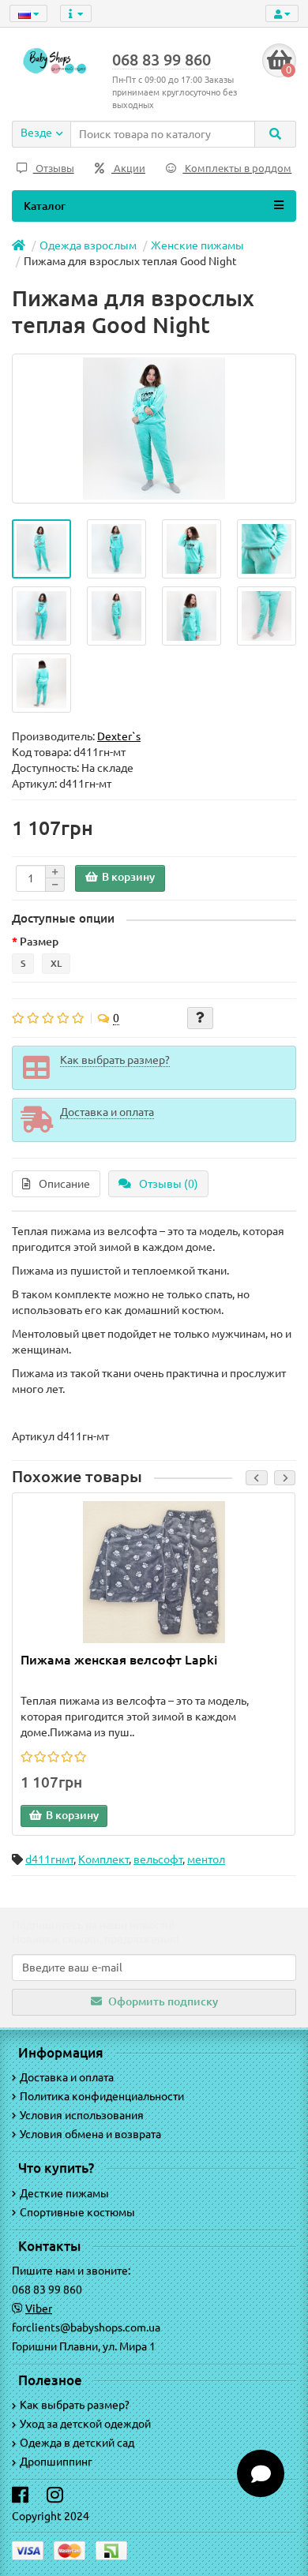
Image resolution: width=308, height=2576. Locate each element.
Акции (128, 168)
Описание (64, 1184)
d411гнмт (49, 1859)
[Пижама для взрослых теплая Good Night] (41, 549)
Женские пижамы (197, 245)
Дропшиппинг (56, 2462)
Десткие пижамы (64, 2193)
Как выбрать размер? (75, 2405)
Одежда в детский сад (77, 2443)
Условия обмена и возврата (90, 2134)
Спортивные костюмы (77, 2212)
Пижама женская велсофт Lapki (119, 1660)
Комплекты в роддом (237, 168)
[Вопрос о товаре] (200, 1018)
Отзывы (54, 168)
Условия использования (82, 2115)
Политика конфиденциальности (102, 2096)
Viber (39, 2308)
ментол (206, 1859)
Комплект (103, 1859)
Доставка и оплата (67, 2077)
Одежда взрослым (88, 245)
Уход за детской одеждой (85, 2424)
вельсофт (158, 1859)
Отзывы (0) (169, 1184)
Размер (39, 942)
